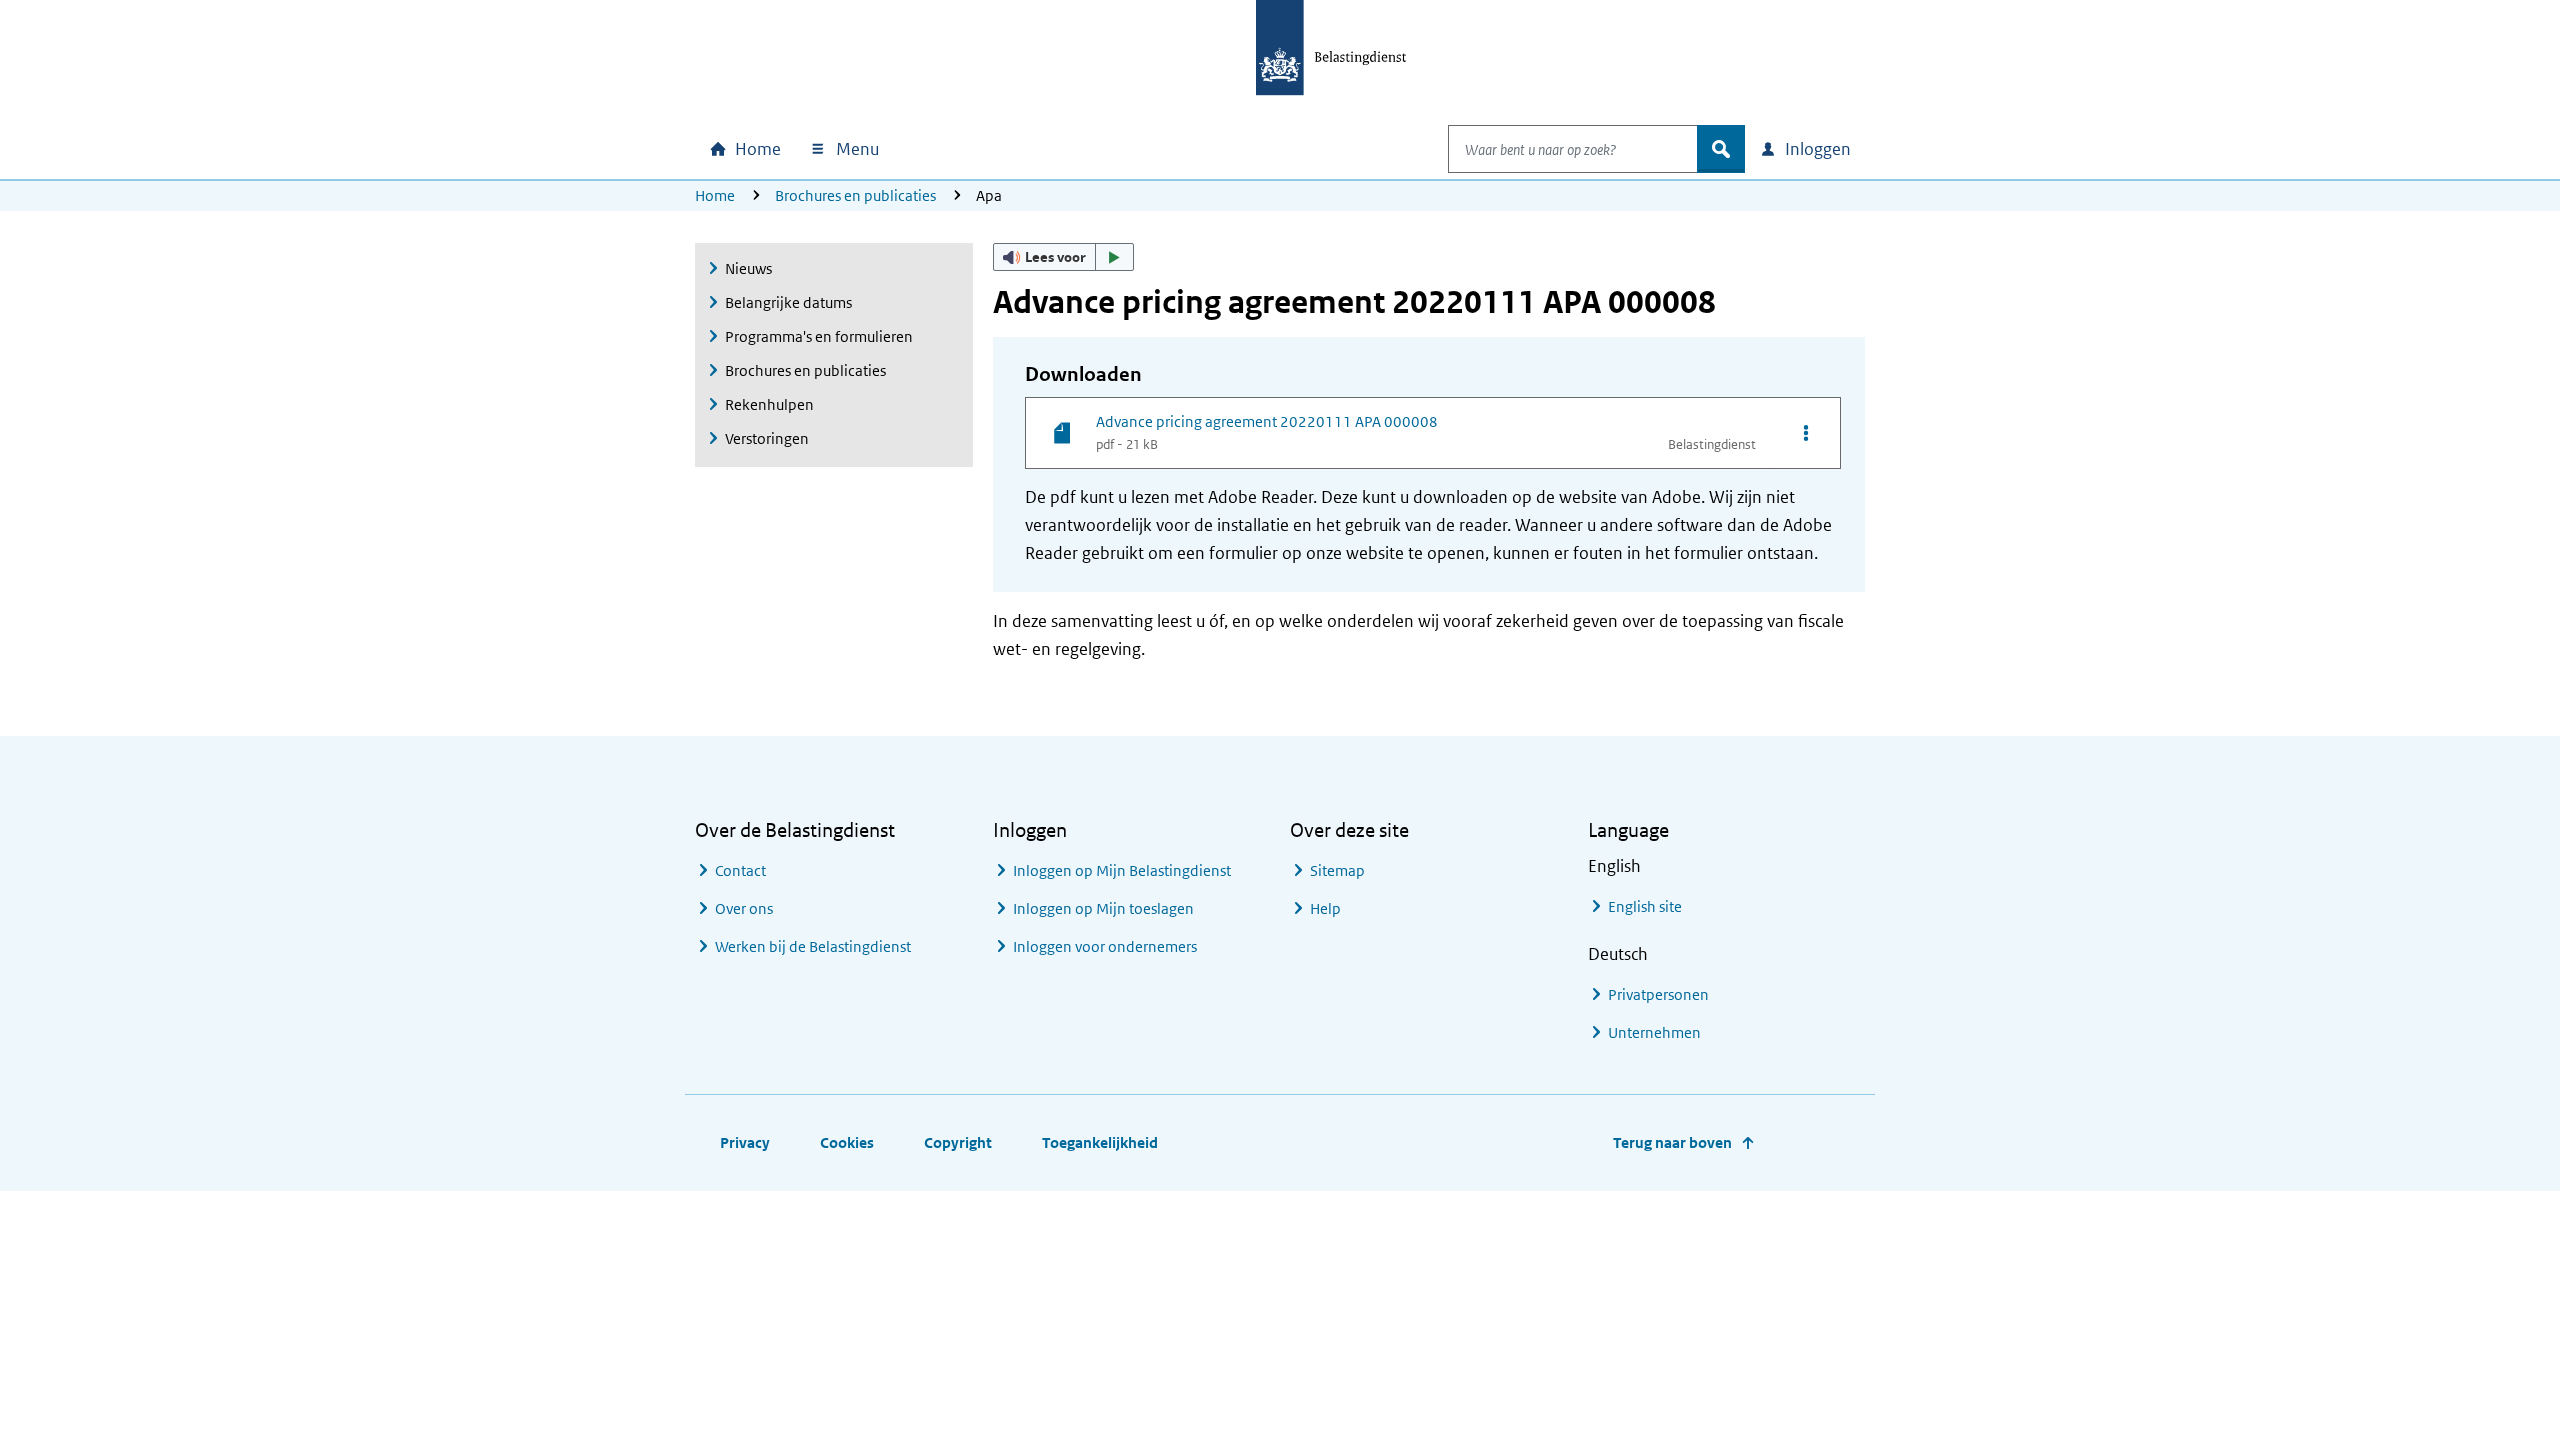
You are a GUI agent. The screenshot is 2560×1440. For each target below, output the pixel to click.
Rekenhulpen (769, 404)
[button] (1064, 257)
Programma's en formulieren (819, 336)
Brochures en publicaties (855, 195)
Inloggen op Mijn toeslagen (1103, 908)
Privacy (745, 1142)
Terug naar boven (1672, 1142)
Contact (740, 870)
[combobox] (1573, 149)
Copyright (958, 1142)
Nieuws (748, 268)
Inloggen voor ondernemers (1105, 946)
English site (1645, 906)
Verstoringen (767, 438)
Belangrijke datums (788, 302)
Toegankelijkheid (1100, 1142)
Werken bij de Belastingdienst (813, 946)
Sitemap (1337, 870)
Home (715, 195)
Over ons (744, 908)
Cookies (847, 1142)
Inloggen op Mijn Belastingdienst (1122, 870)
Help (1325, 908)
